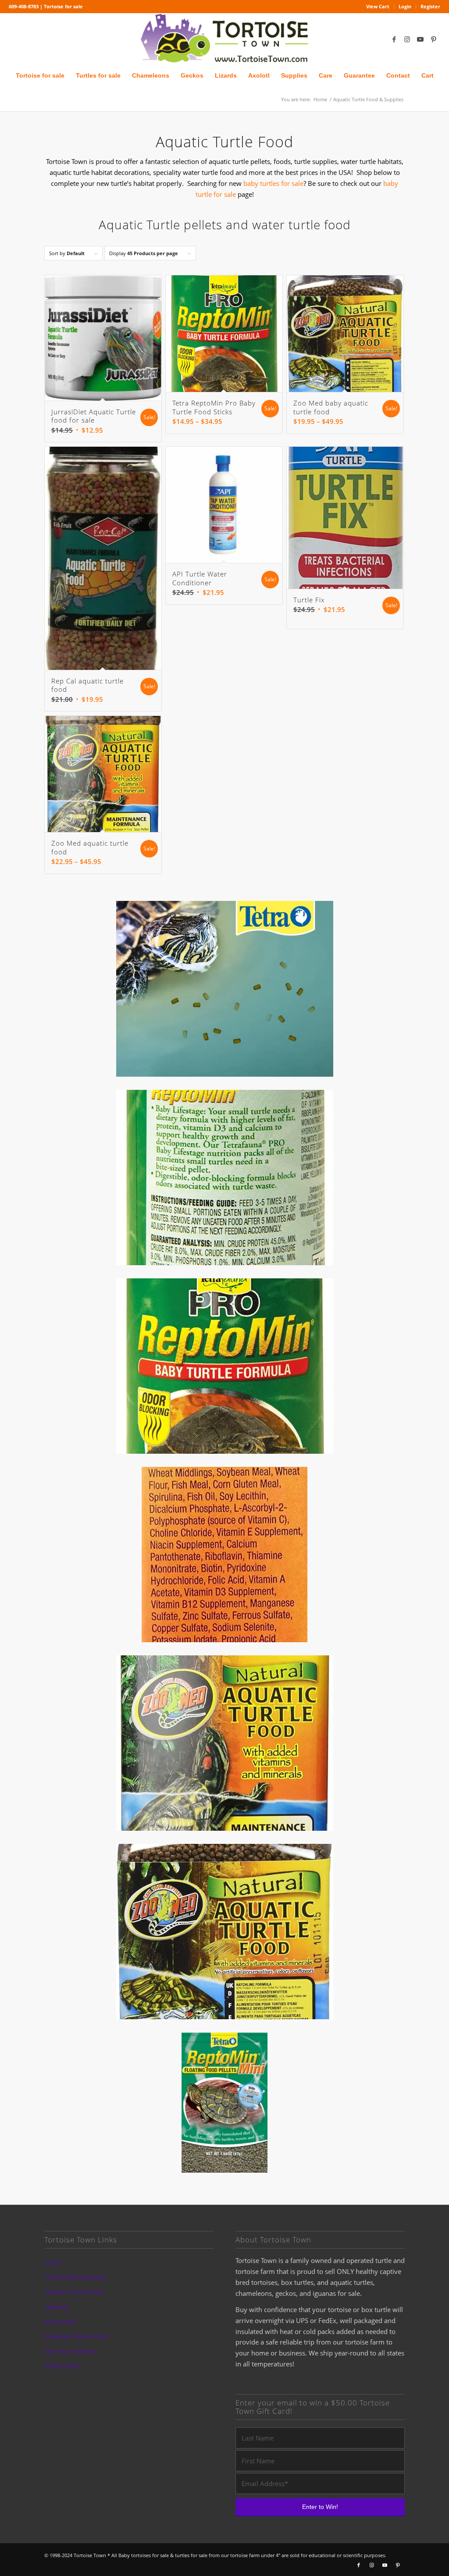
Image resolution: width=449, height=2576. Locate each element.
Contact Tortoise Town (74, 2292)
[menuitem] (378, 7)
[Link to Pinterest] (434, 39)
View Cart (378, 6)
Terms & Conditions (70, 2351)
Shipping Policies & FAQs (76, 2336)
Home (52, 2262)
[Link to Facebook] (394, 39)
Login (405, 6)
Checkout (57, 2307)
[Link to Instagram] (407, 39)
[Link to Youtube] (420, 39)
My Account (60, 2321)
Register (430, 6)
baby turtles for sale (273, 183)
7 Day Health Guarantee (75, 2277)
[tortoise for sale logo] (224, 39)
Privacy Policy (62, 2366)
